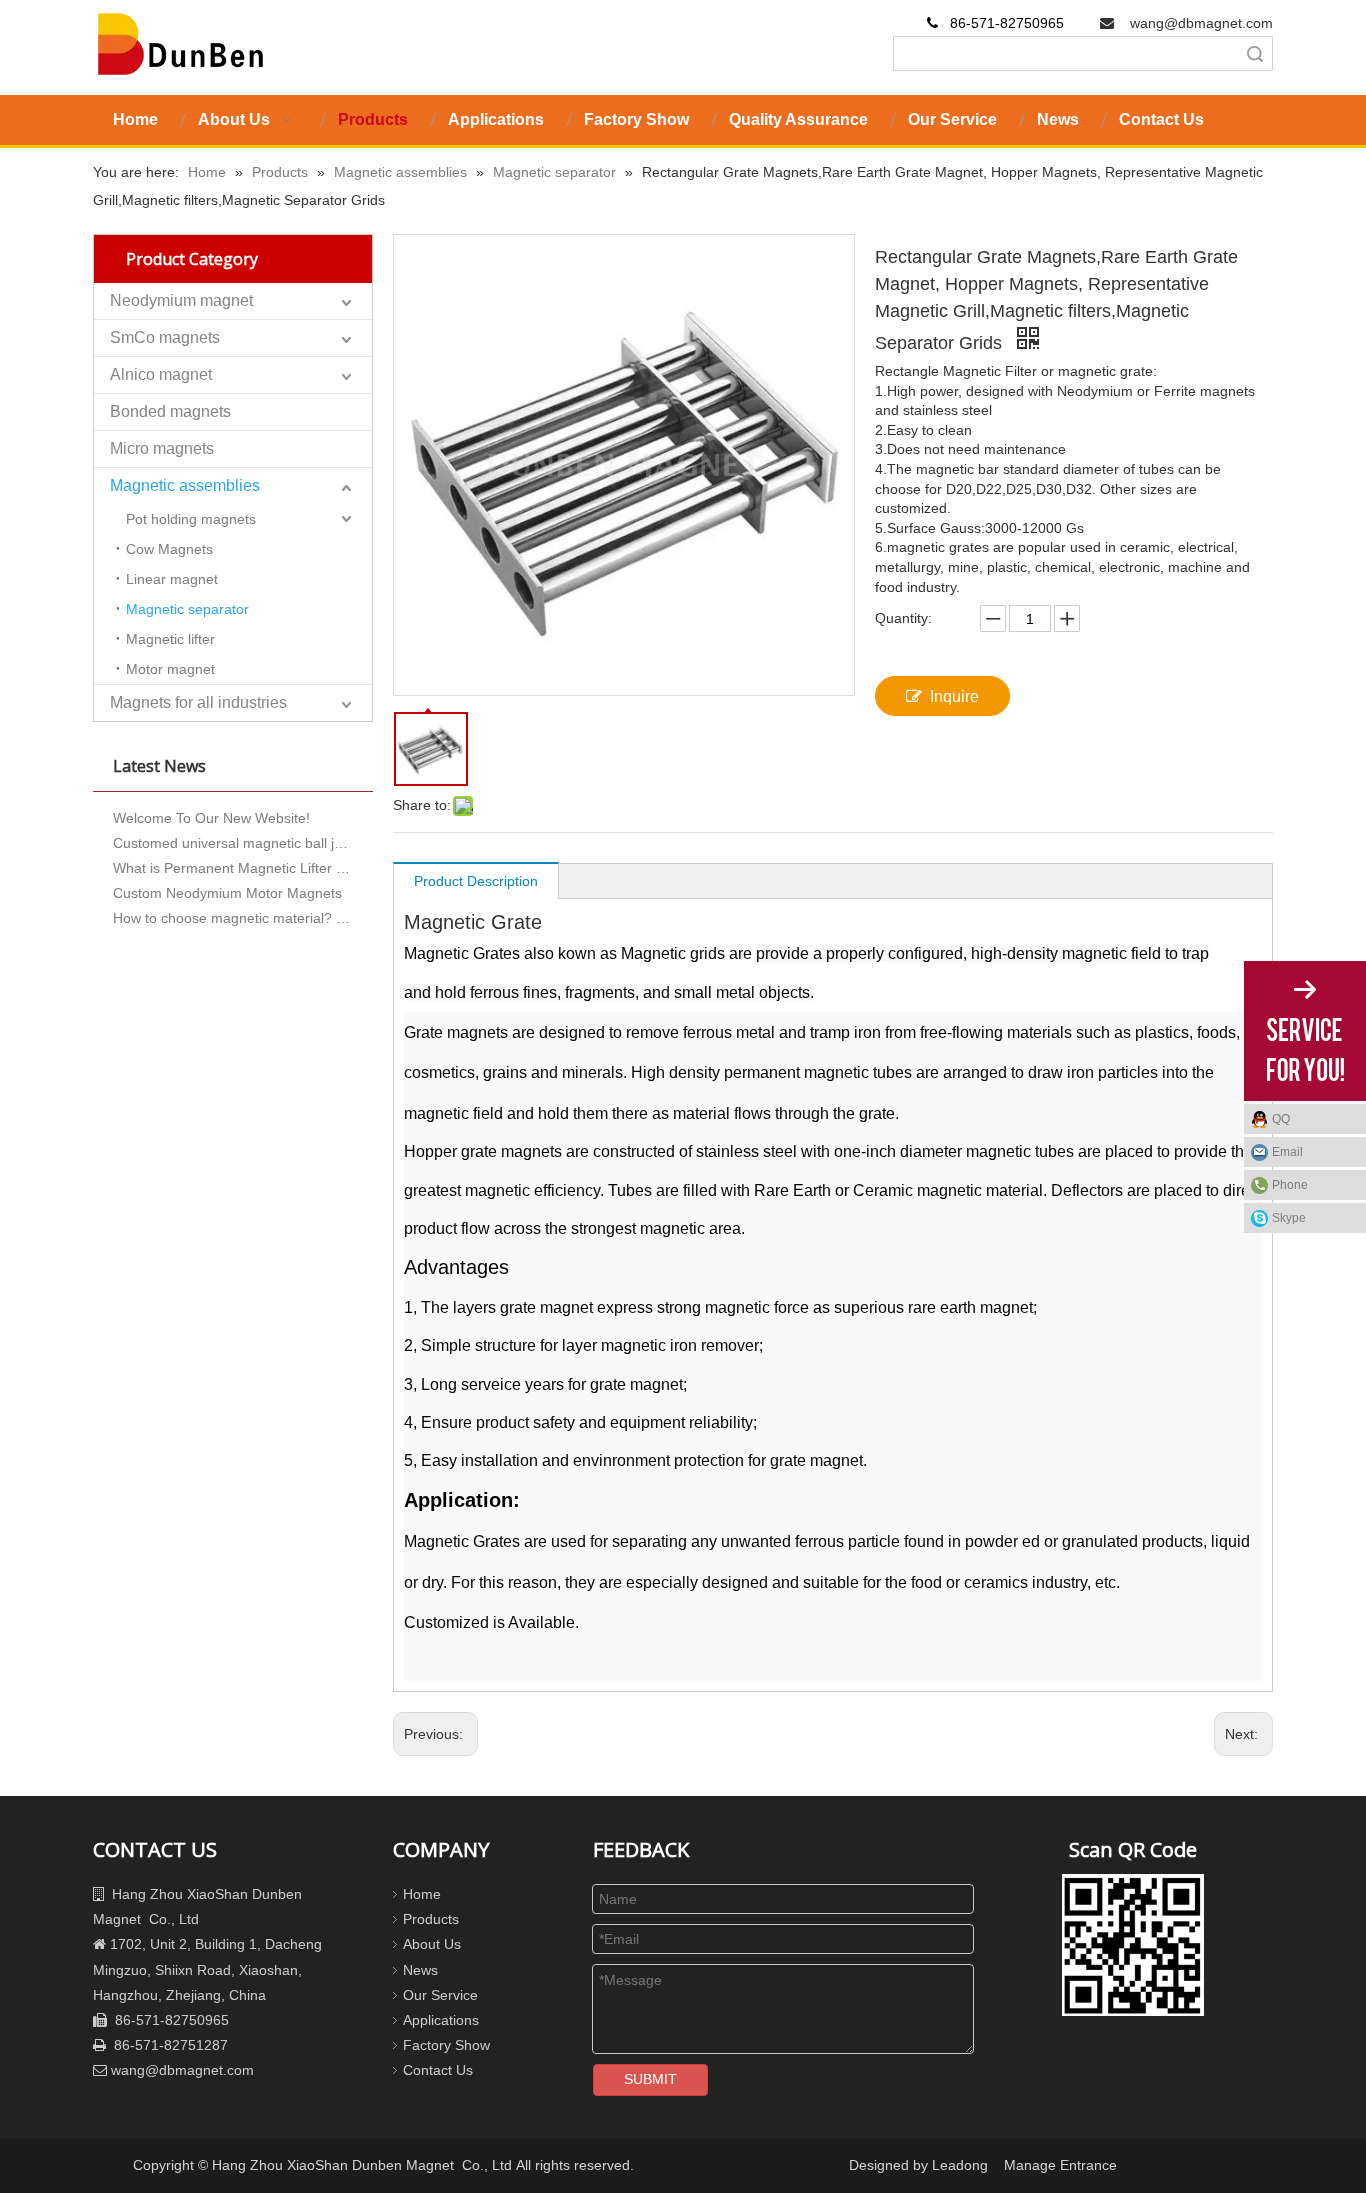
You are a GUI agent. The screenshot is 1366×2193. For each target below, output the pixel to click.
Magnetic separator (187, 609)
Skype (1289, 1218)
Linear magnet (172, 579)
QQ (1281, 1119)
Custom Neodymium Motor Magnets (227, 883)
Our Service (440, 1995)
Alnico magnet (161, 374)
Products (431, 1919)
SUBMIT (650, 2079)
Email (1287, 1152)
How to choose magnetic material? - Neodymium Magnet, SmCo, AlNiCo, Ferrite (233, 908)
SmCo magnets (165, 337)
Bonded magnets (170, 411)
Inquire (954, 696)
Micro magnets (162, 448)
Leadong (960, 2165)
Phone (1290, 1185)
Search (1255, 53)
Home (422, 1894)
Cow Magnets (169, 549)
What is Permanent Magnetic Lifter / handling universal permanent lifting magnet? (233, 858)
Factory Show (446, 2045)
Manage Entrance (1060, 2165)
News (420, 1970)
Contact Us (438, 2070)
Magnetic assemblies (185, 485)
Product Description (476, 881)
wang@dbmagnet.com (1201, 23)
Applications (441, 2020)
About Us (432, 1944)
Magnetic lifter (170, 639)
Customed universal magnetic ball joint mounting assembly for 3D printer (233, 833)
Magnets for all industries (198, 702)
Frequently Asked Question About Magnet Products (233, 933)
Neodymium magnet (181, 300)
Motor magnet (170, 669)
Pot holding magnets (191, 519)
